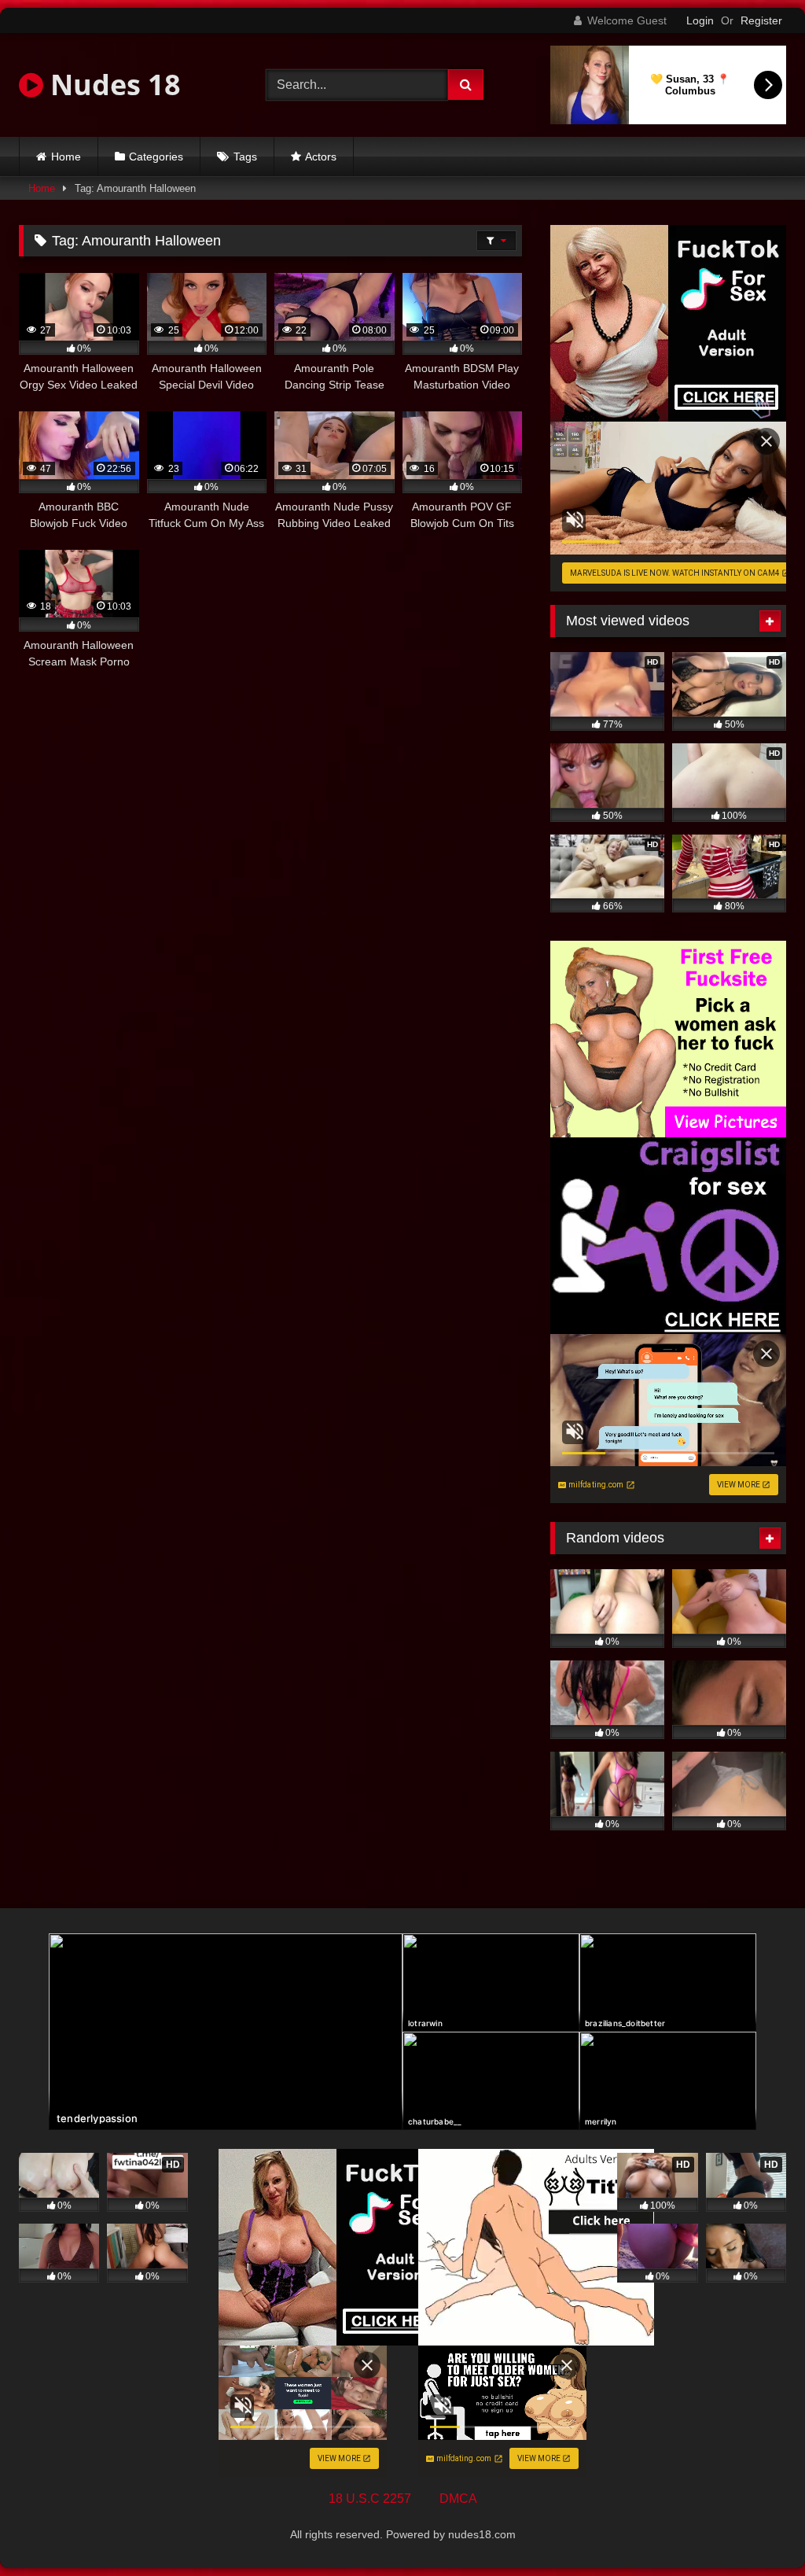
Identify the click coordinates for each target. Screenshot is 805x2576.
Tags (245, 157)
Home (66, 157)
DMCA (458, 2499)
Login (700, 20)
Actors (321, 157)
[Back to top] (756, 2529)
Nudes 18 (112, 85)
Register (761, 20)
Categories (156, 157)
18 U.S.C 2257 (370, 2499)
